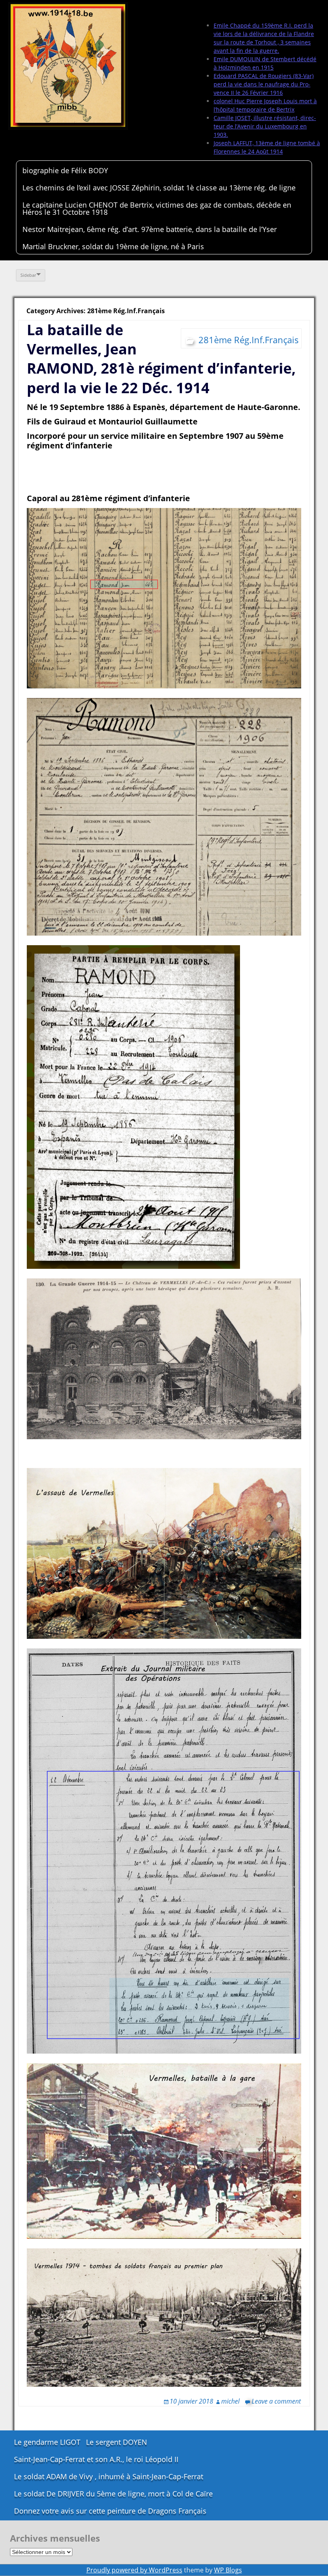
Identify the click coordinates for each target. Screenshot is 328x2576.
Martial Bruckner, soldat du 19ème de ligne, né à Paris (113, 246)
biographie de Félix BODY (65, 170)
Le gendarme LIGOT (47, 2442)
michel (230, 2401)
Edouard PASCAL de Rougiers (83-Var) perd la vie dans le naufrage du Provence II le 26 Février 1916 (264, 84)
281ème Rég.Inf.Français (249, 340)
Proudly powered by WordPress (134, 2570)
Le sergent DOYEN (117, 2442)
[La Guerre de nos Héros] (68, 66)
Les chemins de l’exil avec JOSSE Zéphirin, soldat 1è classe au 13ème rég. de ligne (159, 188)
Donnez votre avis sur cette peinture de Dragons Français (110, 2511)
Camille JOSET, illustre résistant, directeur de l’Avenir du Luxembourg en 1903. (265, 126)
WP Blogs (228, 2570)
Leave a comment (276, 2401)
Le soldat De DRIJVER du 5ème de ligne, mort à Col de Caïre (113, 2494)
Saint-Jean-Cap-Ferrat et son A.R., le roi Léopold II (96, 2459)
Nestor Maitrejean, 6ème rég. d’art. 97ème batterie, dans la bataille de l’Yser (150, 229)
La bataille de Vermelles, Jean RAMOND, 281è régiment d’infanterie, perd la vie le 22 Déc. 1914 (161, 359)
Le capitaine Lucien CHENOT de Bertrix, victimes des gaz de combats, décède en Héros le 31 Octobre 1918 (157, 208)
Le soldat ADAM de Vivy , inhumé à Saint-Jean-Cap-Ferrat (109, 2476)
